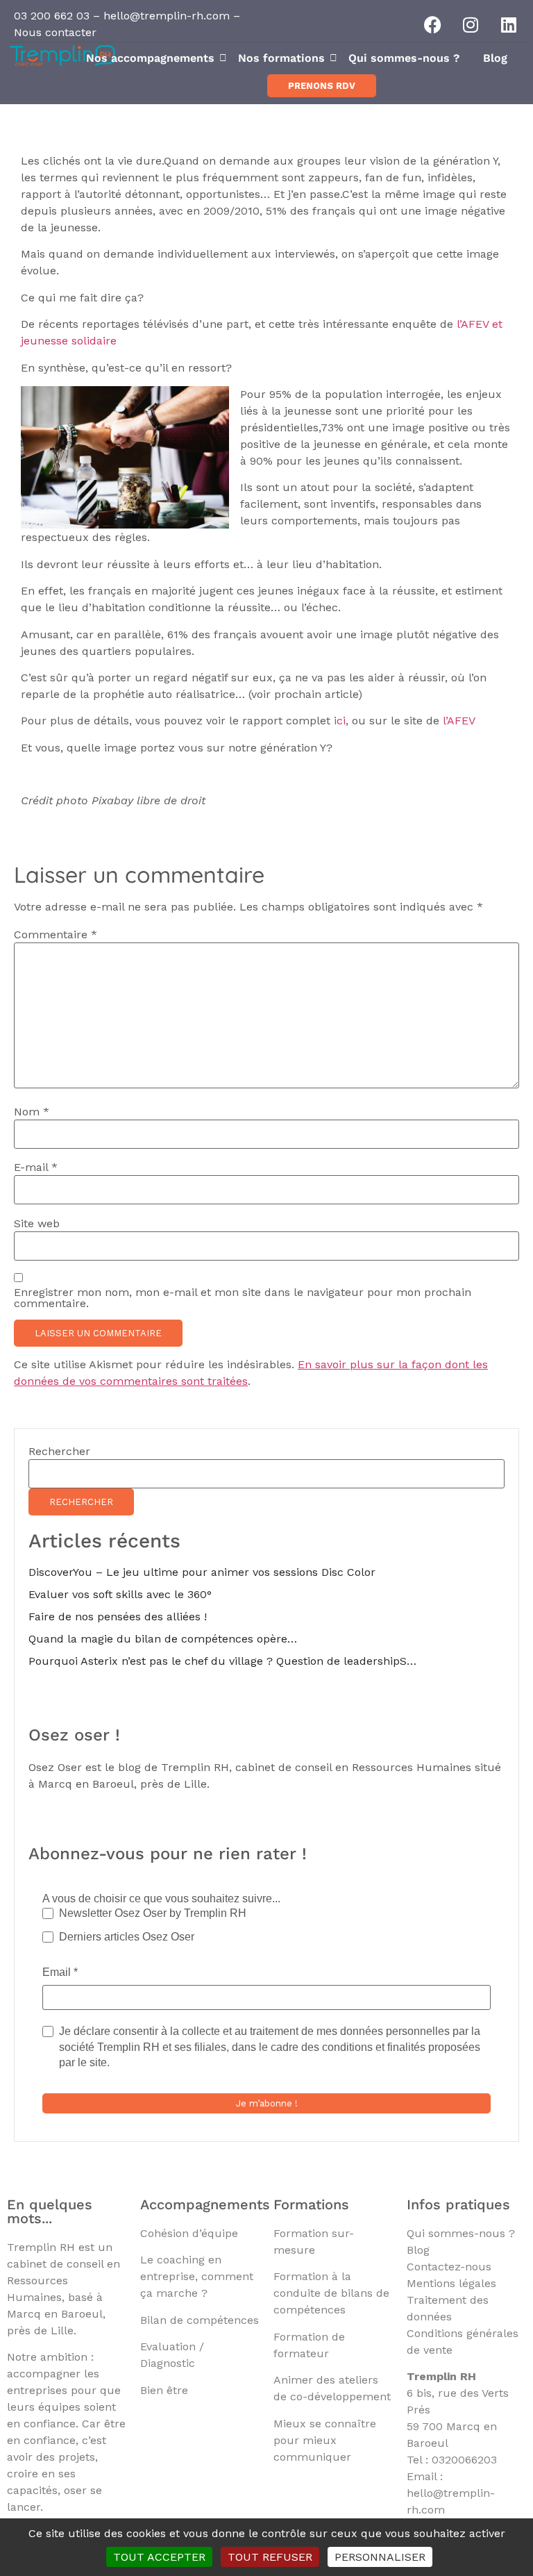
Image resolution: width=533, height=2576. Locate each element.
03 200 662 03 (52, 16)
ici (340, 721)
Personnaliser (380, 2557)
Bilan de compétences (200, 2320)
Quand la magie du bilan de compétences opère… (163, 1639)
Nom (32, 1112)
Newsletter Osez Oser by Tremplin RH (153, 1913)
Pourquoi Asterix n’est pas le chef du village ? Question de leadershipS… (222, 1661)
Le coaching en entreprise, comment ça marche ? (197, 2276)
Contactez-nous (449, 2267)
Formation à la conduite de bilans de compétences (331, 2293)
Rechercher (59, 1452)
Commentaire (56, 935)
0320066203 (464, 2460)
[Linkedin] (509, 24)
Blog (495, 58)
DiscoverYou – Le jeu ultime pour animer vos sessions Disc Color (202, 1572)
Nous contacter (55, 32)
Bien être (164, 2390)
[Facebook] (432, 24)
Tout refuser (270, 2557)
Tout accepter (159, 2557)
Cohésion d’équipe (189, 2233)
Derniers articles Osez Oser (127, 1937)
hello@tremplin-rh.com (167, 16)
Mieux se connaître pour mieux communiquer (325, 2440)
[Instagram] (471, 24)
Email (60, 1972)
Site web (37, 1224)
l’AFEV (459, 721)
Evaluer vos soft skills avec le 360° (120, 1594)
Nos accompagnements (150, 58)
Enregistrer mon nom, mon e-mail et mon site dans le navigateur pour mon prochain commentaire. (243, 1298)
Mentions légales (451, 2283)
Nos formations (281, 58)
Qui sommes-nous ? (404, 58)
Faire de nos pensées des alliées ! (118, 1617)
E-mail (36, 1167)
